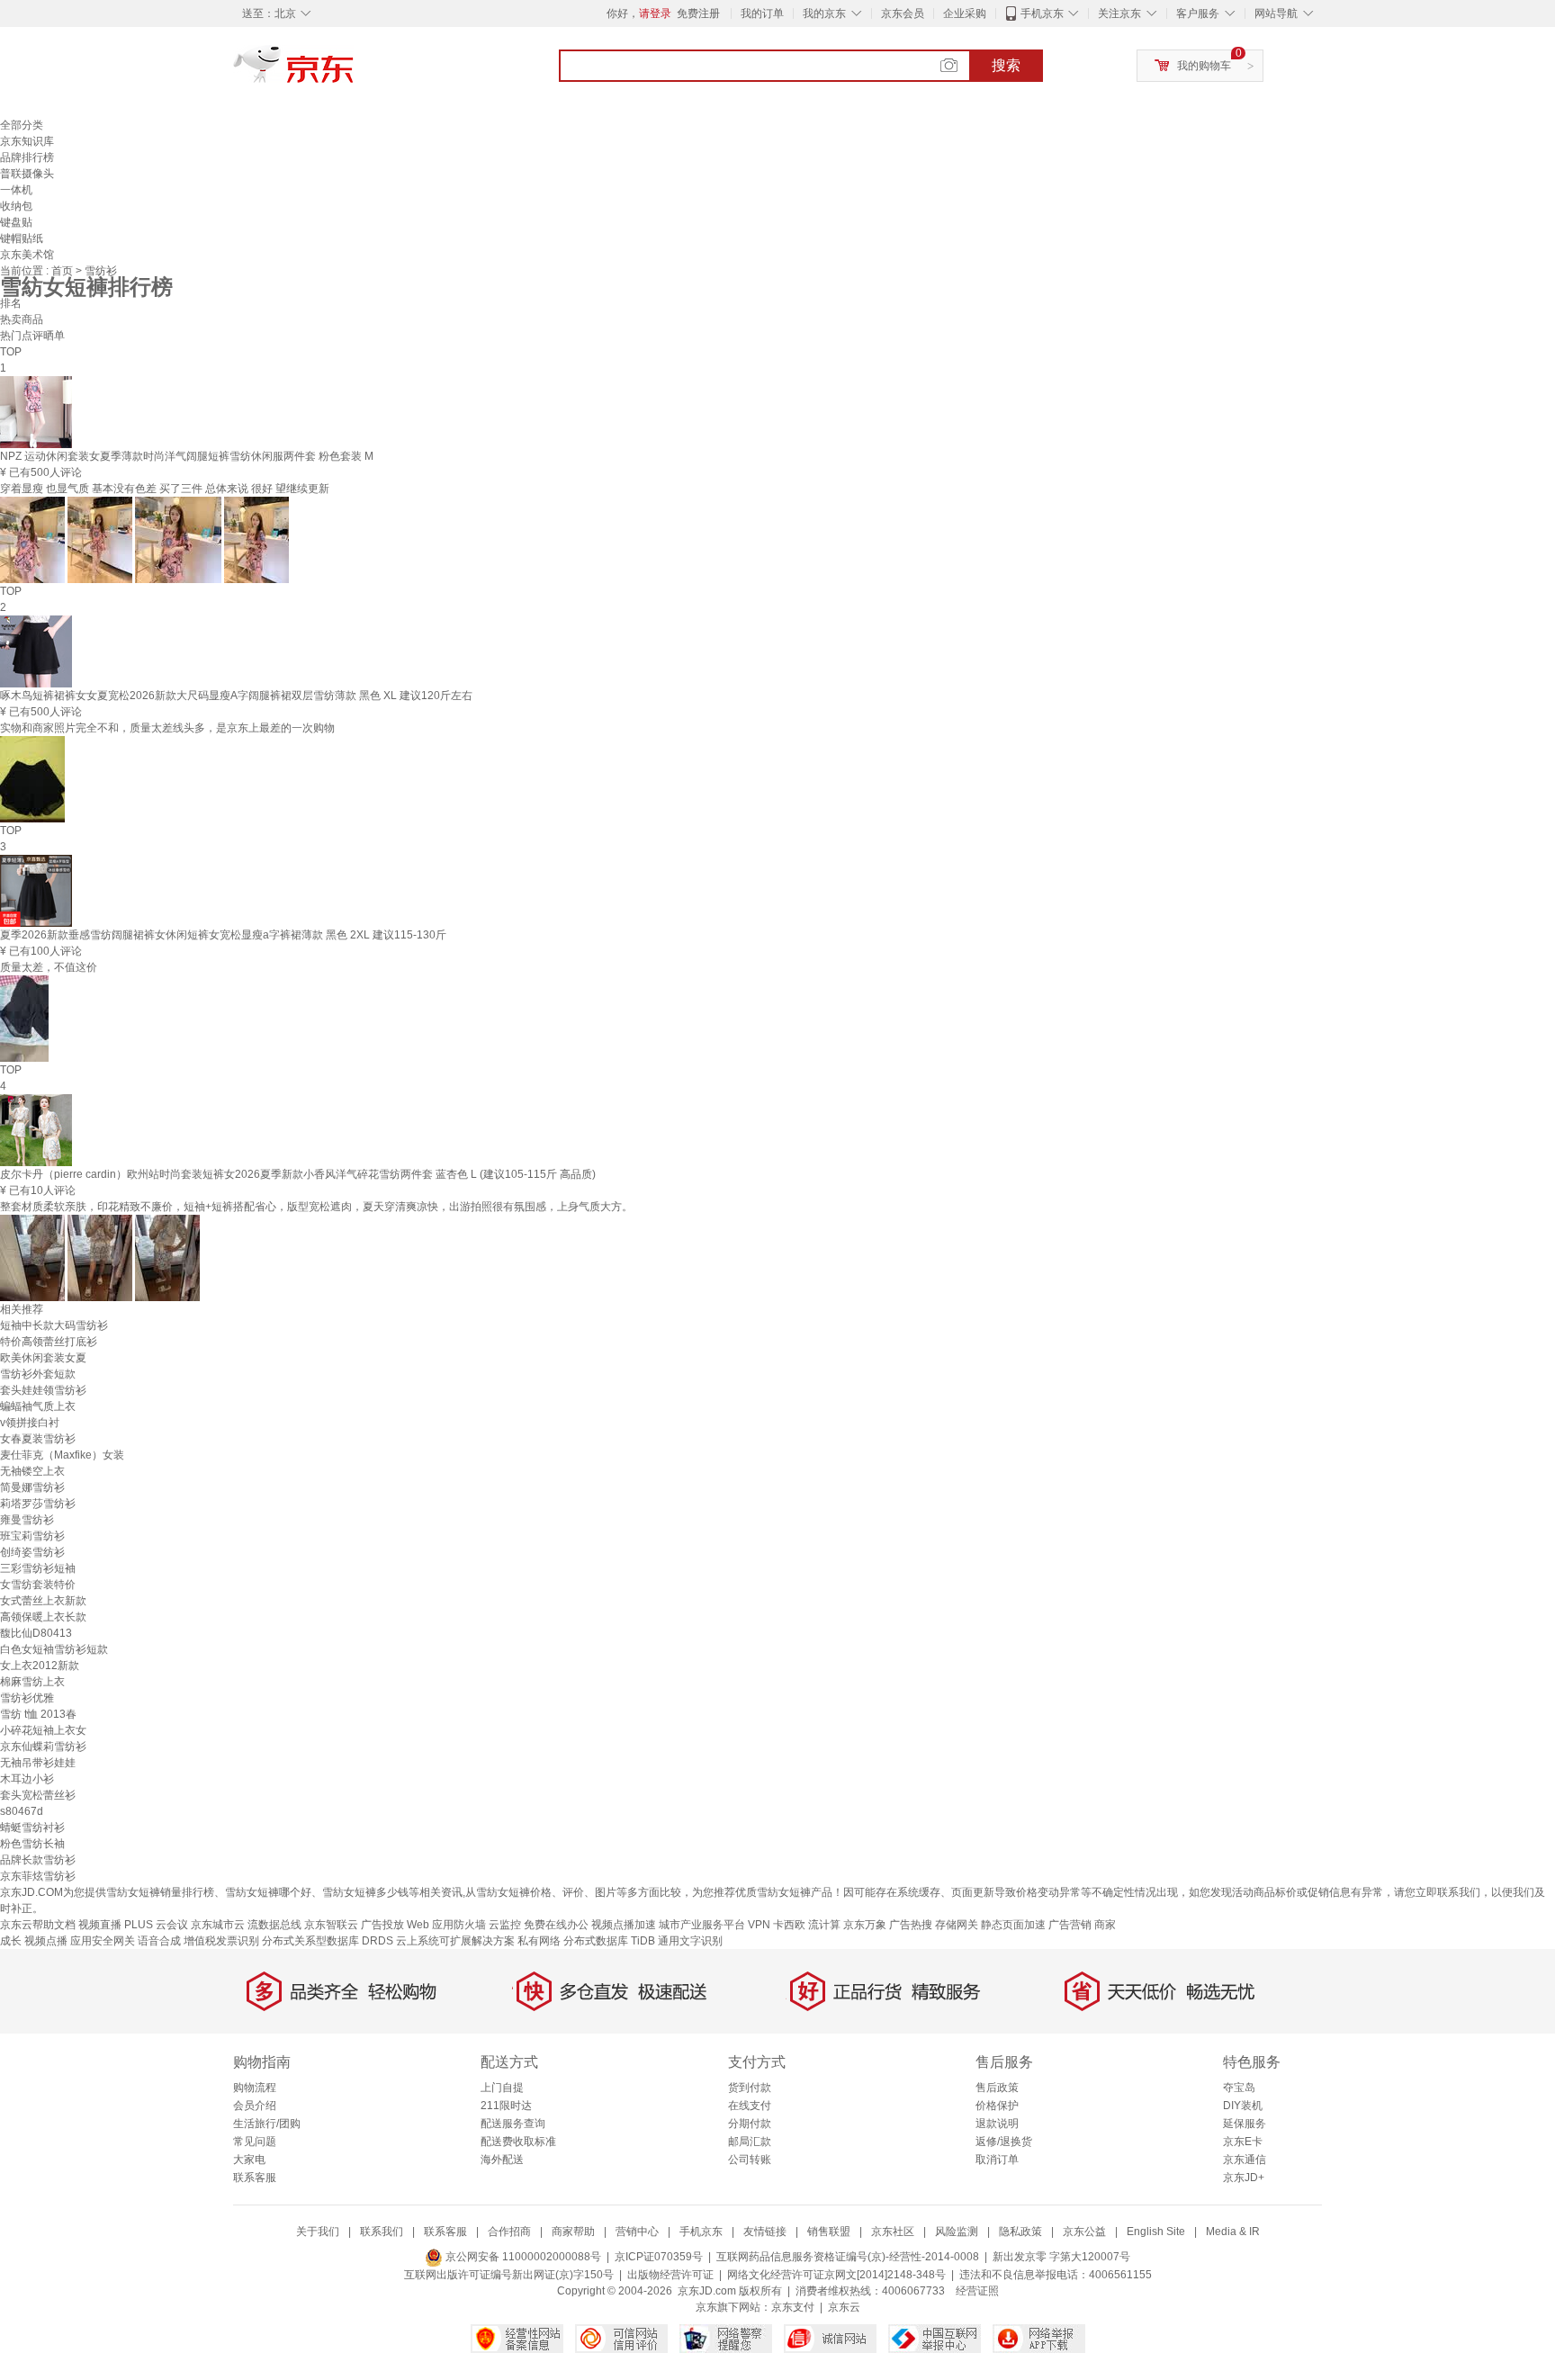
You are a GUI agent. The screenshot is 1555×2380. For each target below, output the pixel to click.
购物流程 (255, 2088)
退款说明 (997, 2124)
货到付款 (750, 2088)
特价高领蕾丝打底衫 (49, 1342)
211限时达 (506, 2106)
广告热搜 (911, 1925)
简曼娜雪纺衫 (32, 1487)
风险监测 (957, 2232)
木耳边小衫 (27, 1779)
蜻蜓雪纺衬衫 (32, 1828)
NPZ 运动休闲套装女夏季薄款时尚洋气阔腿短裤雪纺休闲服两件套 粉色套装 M (187, 456)
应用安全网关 (103, 1941)
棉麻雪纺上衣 (32, 1682)
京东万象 (865, 1925)
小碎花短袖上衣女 (43, 1730)
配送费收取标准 (518, 2142)
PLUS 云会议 (156, 1925)
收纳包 (16, 206)
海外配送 (502, 2160)
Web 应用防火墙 (446, 1925)
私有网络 (539, 1941)
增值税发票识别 (221, 1941)
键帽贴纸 (22, 238)
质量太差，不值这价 (49, 967)
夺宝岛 (1239, 2088)
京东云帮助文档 (38, 1925)
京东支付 (793, 2307)
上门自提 (502, 2088)
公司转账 (750, 2160)
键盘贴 (16, 222)
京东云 (844, 2307)
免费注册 (698, 13)
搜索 (1006, 65)
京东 (355, 72)
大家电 (249, 2160)
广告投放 (382, 1925)
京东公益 (1084, 2232)
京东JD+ (1244, 2178)
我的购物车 (1204, 66)
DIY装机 (1243, 2106)
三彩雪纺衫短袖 (38, 1568)
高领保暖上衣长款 (43, 1617)
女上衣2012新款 (40, 1666)
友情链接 (765, 2232)
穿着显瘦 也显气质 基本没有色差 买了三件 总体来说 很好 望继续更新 (165, 489)
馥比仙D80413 (36, 1633)
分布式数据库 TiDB (609, 1941)
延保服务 (1245, 2124)
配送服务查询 (513, 2124)
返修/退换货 (1004, 2142)
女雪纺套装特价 (38, 1585)
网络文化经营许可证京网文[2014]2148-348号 (836, 2275)
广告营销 (1070, 1925)
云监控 (505, 1925)
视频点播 (46, 1941)
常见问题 (255, 2142)
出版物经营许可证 (670, 2275)
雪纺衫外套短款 (38, 1374)
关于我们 (318, 2232)
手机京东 (1042, 13)
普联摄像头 (27, 174)
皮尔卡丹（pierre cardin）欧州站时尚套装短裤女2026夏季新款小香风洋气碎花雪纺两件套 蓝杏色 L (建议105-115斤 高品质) (298, 1174)
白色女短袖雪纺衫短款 (54, 1649)
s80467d (22, 1811)
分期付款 (750, 2124)
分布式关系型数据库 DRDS (328, 1941)
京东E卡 (1243, 2142)
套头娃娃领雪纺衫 (43, 1390)
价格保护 (997, 2106)
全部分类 (22, 125)
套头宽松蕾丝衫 (38, 1795)
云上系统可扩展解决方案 (455, 1941)
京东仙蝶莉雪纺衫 (43, 1747)
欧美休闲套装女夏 (43, 1358)
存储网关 (957, 1925)
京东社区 (893, 2232)
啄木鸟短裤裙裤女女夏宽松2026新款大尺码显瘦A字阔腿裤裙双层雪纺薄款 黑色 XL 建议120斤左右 (236, 696)
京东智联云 (331, 1925)
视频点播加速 (624, 1925)
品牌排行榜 (27, 157)
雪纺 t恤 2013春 (38, 1714)
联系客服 (255, 2178)
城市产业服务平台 (702, 1925)
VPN (759, 1925)
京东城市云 (218, 1925)
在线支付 (750, 2106)
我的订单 (762, 13)
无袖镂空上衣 (32, 1471)
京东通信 (1245, 2160)
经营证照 (977, 2291)
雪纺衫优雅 (27, 1698)
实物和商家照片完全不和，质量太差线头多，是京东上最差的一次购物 (167, 728)
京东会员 (903, 13)
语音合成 (159, 1941)
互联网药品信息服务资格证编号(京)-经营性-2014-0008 (848, 2257)
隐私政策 (1020, 2232)
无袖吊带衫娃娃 (38, 1763)
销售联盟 (829, 2232)
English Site (1156, 2232)
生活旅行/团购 (267, 2124)
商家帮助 (573, 2232)
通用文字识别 (690, 1941)
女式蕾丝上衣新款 (43, 1601)
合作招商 (509, 2232)
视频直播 (100, 1925)
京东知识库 (27, 141)
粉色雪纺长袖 (32, 1844)
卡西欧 (789, 1925)
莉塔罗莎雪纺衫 (38, 1504)
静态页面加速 (1013, 1925)
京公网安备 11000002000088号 (522, 2257)
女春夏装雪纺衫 (38, 1439)
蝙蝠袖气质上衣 (38, 1406)
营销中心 (637, 2232)
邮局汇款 (750, 2142)
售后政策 (997, 2088)
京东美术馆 (27, 255)
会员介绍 (255, 2106)
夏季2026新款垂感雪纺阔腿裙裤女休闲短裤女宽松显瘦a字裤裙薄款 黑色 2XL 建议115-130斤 (223, 935)
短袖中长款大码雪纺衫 (54, 1325)
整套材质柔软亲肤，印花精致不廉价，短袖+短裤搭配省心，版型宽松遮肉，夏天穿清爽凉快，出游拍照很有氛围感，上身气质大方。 (316, 1207)
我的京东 (824, 13)
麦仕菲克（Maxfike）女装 (62, 1455)
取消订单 (997, 2160)
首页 (63, 271)
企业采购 (965, 13)
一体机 (16, 190)
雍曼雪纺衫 (27, 1520)
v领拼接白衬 (30, 1423)
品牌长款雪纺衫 (38, 1860)
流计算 (824, 1925)
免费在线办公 (556, 1925)
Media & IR (1233, 2232)
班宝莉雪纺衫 (32, 1536)
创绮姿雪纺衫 (32, 1552)
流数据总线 (274, 1925)
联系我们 (382, 2232)
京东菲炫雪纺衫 (38, 1876)
